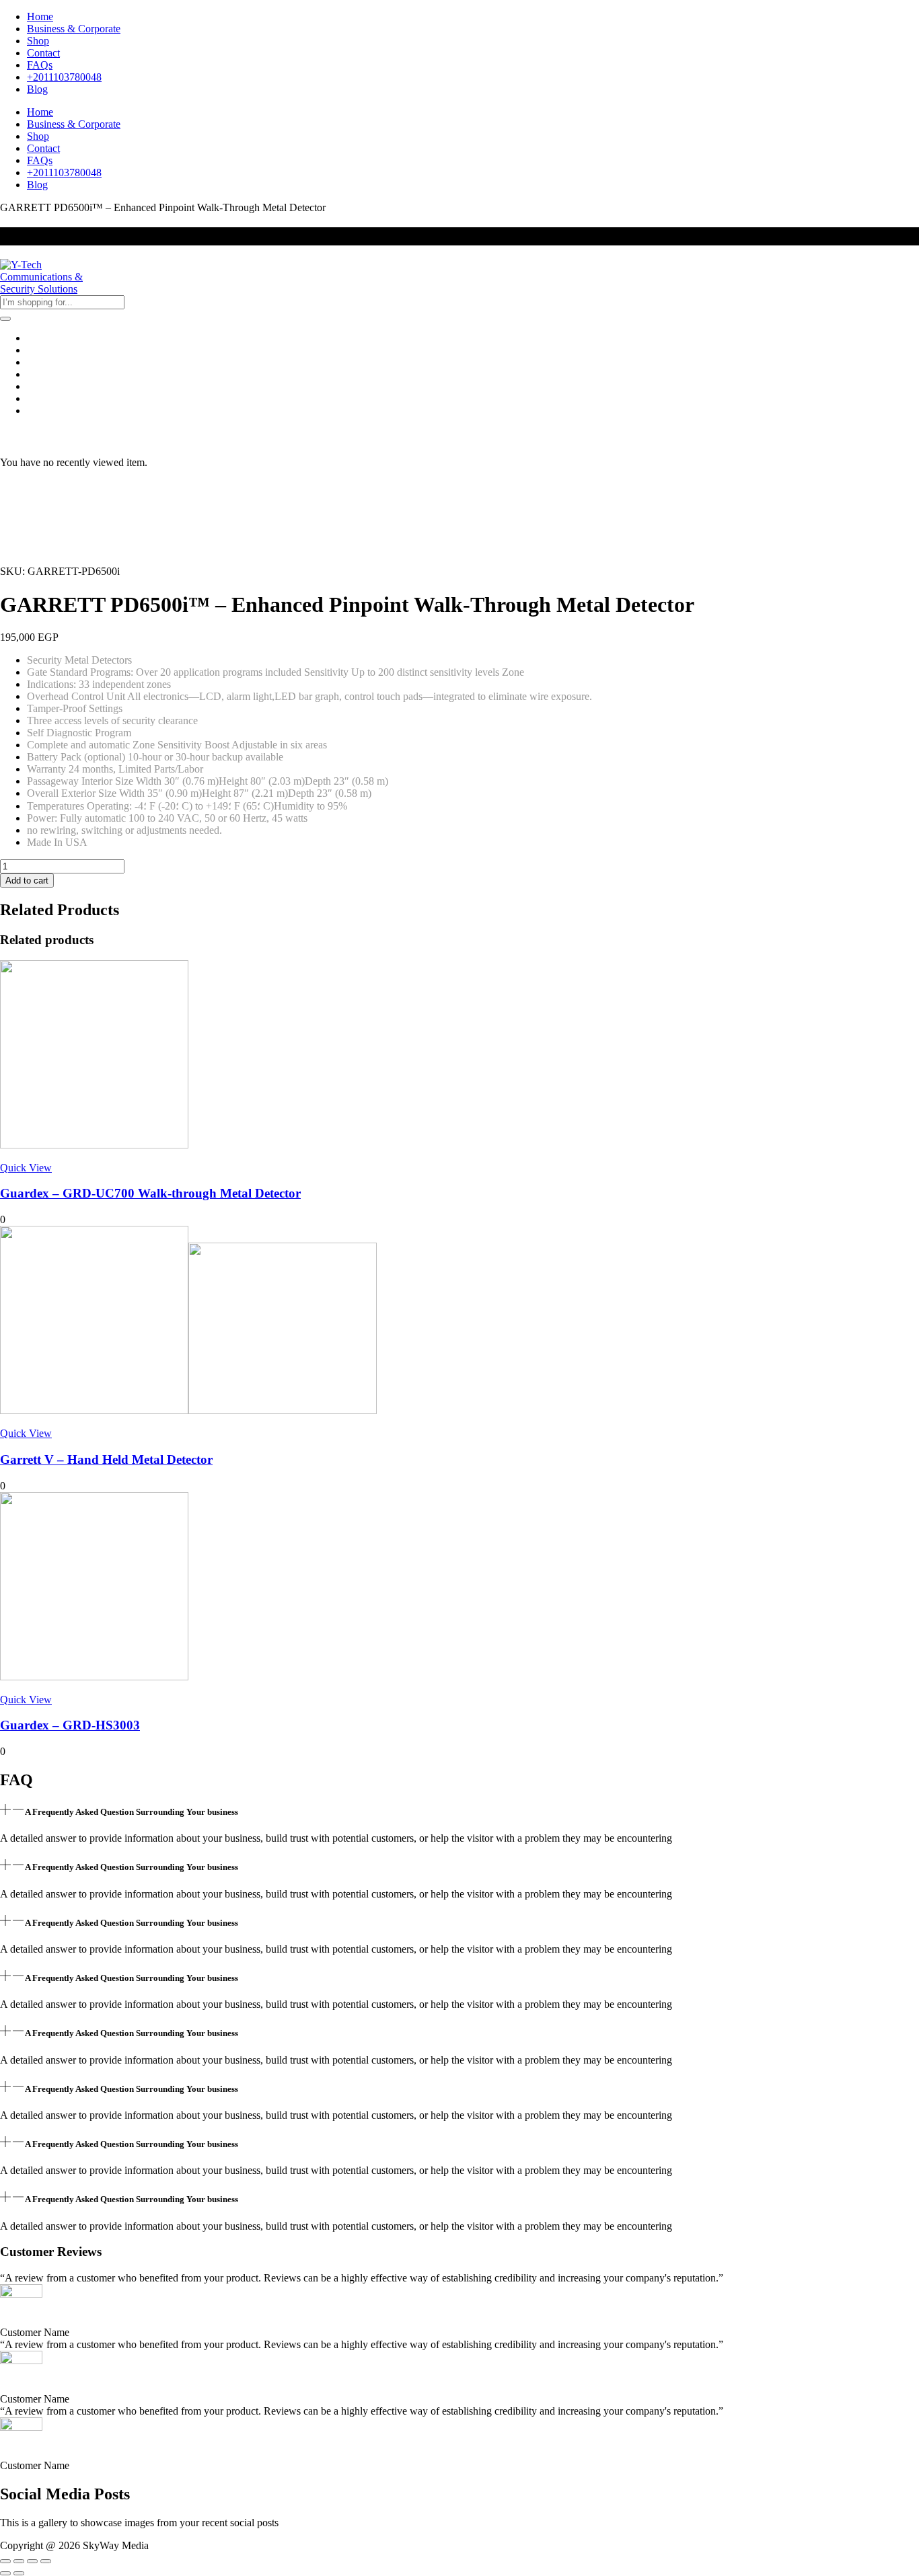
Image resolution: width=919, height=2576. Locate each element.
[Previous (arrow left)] (5, 2573)
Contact (43, 53)
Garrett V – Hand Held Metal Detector (106, 1459)
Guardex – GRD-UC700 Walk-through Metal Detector (150, 1193)
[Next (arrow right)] (19, 2573)
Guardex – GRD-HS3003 (70, 1725)
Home (40, 16)
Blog (37, 89)
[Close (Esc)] (46, 2561)
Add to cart (27, 881)
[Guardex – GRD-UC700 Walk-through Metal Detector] (94, 1145)
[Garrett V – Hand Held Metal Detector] (188, 1410)
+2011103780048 (64, 77)
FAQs (40, 65)
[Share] (32, 2561)
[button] (459, 1811)
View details (26, 559)
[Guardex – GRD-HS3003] (94, 1677)
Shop (38, 41)
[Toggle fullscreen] (19, 2561)
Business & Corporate (74, 29)
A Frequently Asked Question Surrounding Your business (132, 1812)
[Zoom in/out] (5, 2561)
